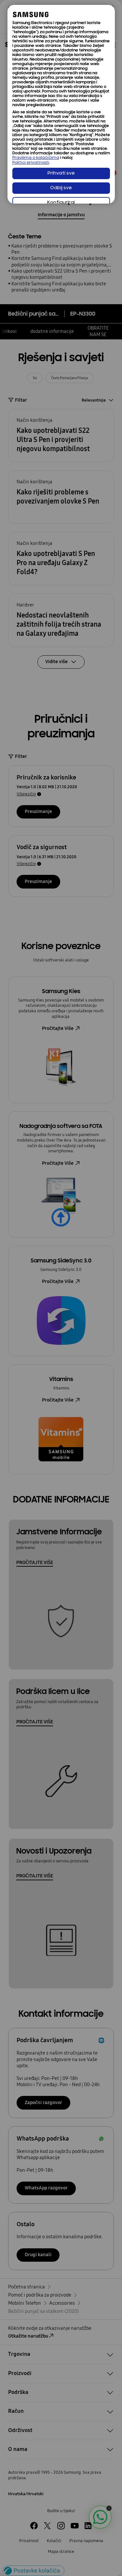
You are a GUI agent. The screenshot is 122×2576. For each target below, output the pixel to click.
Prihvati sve (61, 173)
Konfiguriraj (61, 203)
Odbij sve (61, 188)
